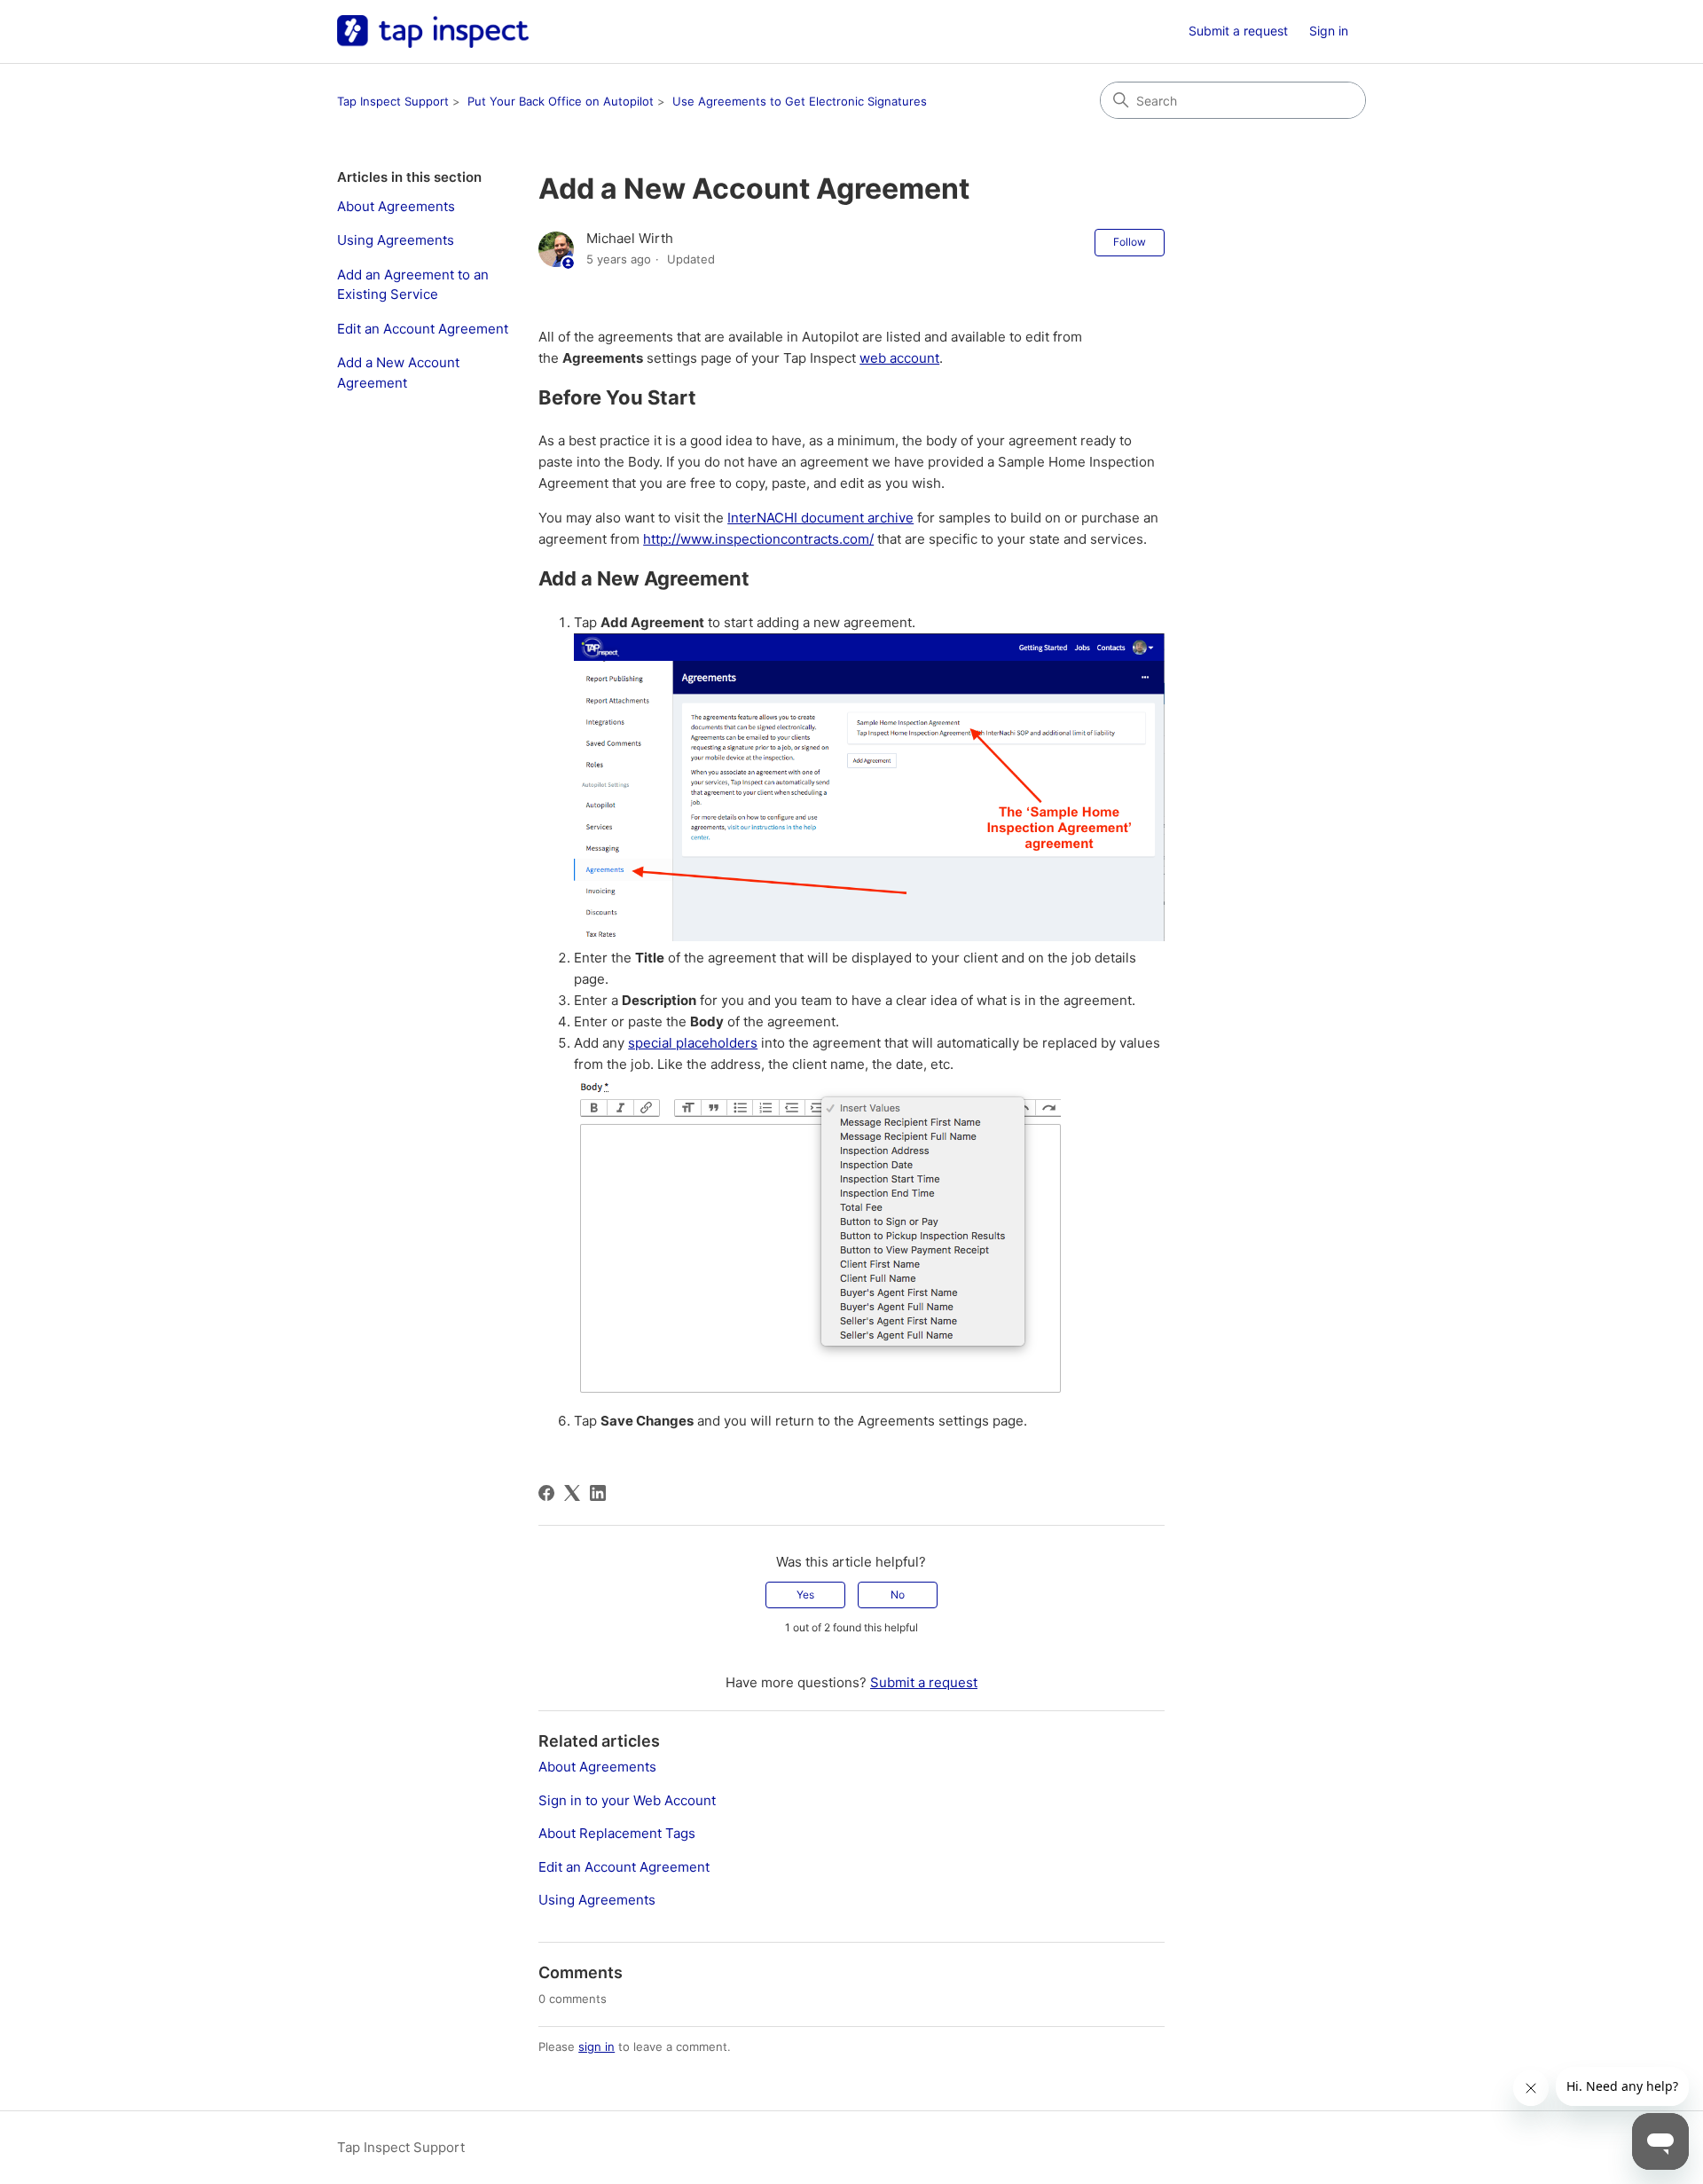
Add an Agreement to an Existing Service (413, 285)
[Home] (433, 31)
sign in (596, 2047)
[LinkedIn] (598, 1493)
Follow (1130, 242)
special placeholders (693, 1043)
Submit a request (1238, 31)
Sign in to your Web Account (627, 1800)
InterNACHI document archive (820, 518)
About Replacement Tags (617, 1833)
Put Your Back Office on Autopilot (561, 101)
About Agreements (396, 206)
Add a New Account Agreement (398, 373)
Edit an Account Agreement (423, 329)
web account (899, 358)
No (898, 1595)
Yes (805, 1595)
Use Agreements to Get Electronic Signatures (800, 101)
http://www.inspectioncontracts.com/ (758, 539)
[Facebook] (546, 1493)
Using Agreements (396, 240)
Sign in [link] (1329, 31)
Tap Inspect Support (393, 101)
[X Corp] (572, 1493)
